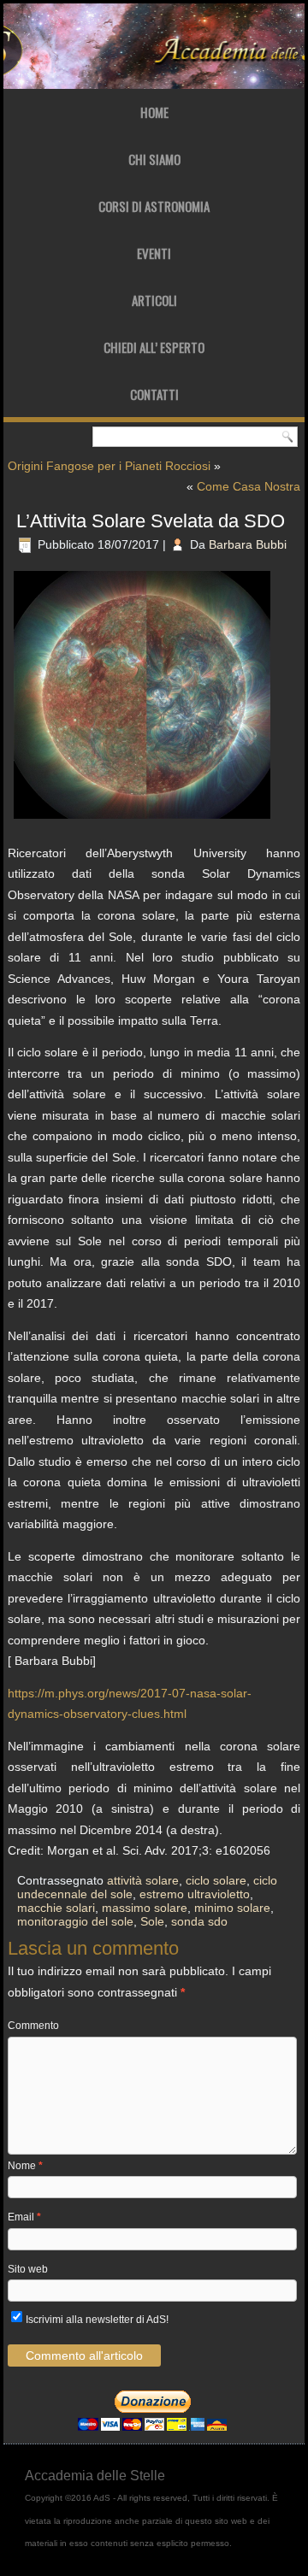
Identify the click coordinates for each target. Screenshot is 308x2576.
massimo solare (145, 1908)
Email (24, 2217)
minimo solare (232, 1908)
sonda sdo (199, 1921)
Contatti (154, 394)
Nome (25, 2166)
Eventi (154, 253)
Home (154, 112)
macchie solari (56, 1908)
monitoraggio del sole (75, 1921)
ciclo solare (216, 1880)
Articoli (154, 300)
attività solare (143, 1880)
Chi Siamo (154, 159)
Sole (152, 1921)
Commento (33, 2026)
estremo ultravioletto (195, 1894)
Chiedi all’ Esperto (154, 347)
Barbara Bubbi (248, 544)
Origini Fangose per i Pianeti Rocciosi (109, 466)
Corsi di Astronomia (154, 206)
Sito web (28, 2269)
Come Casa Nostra (249, 486)
